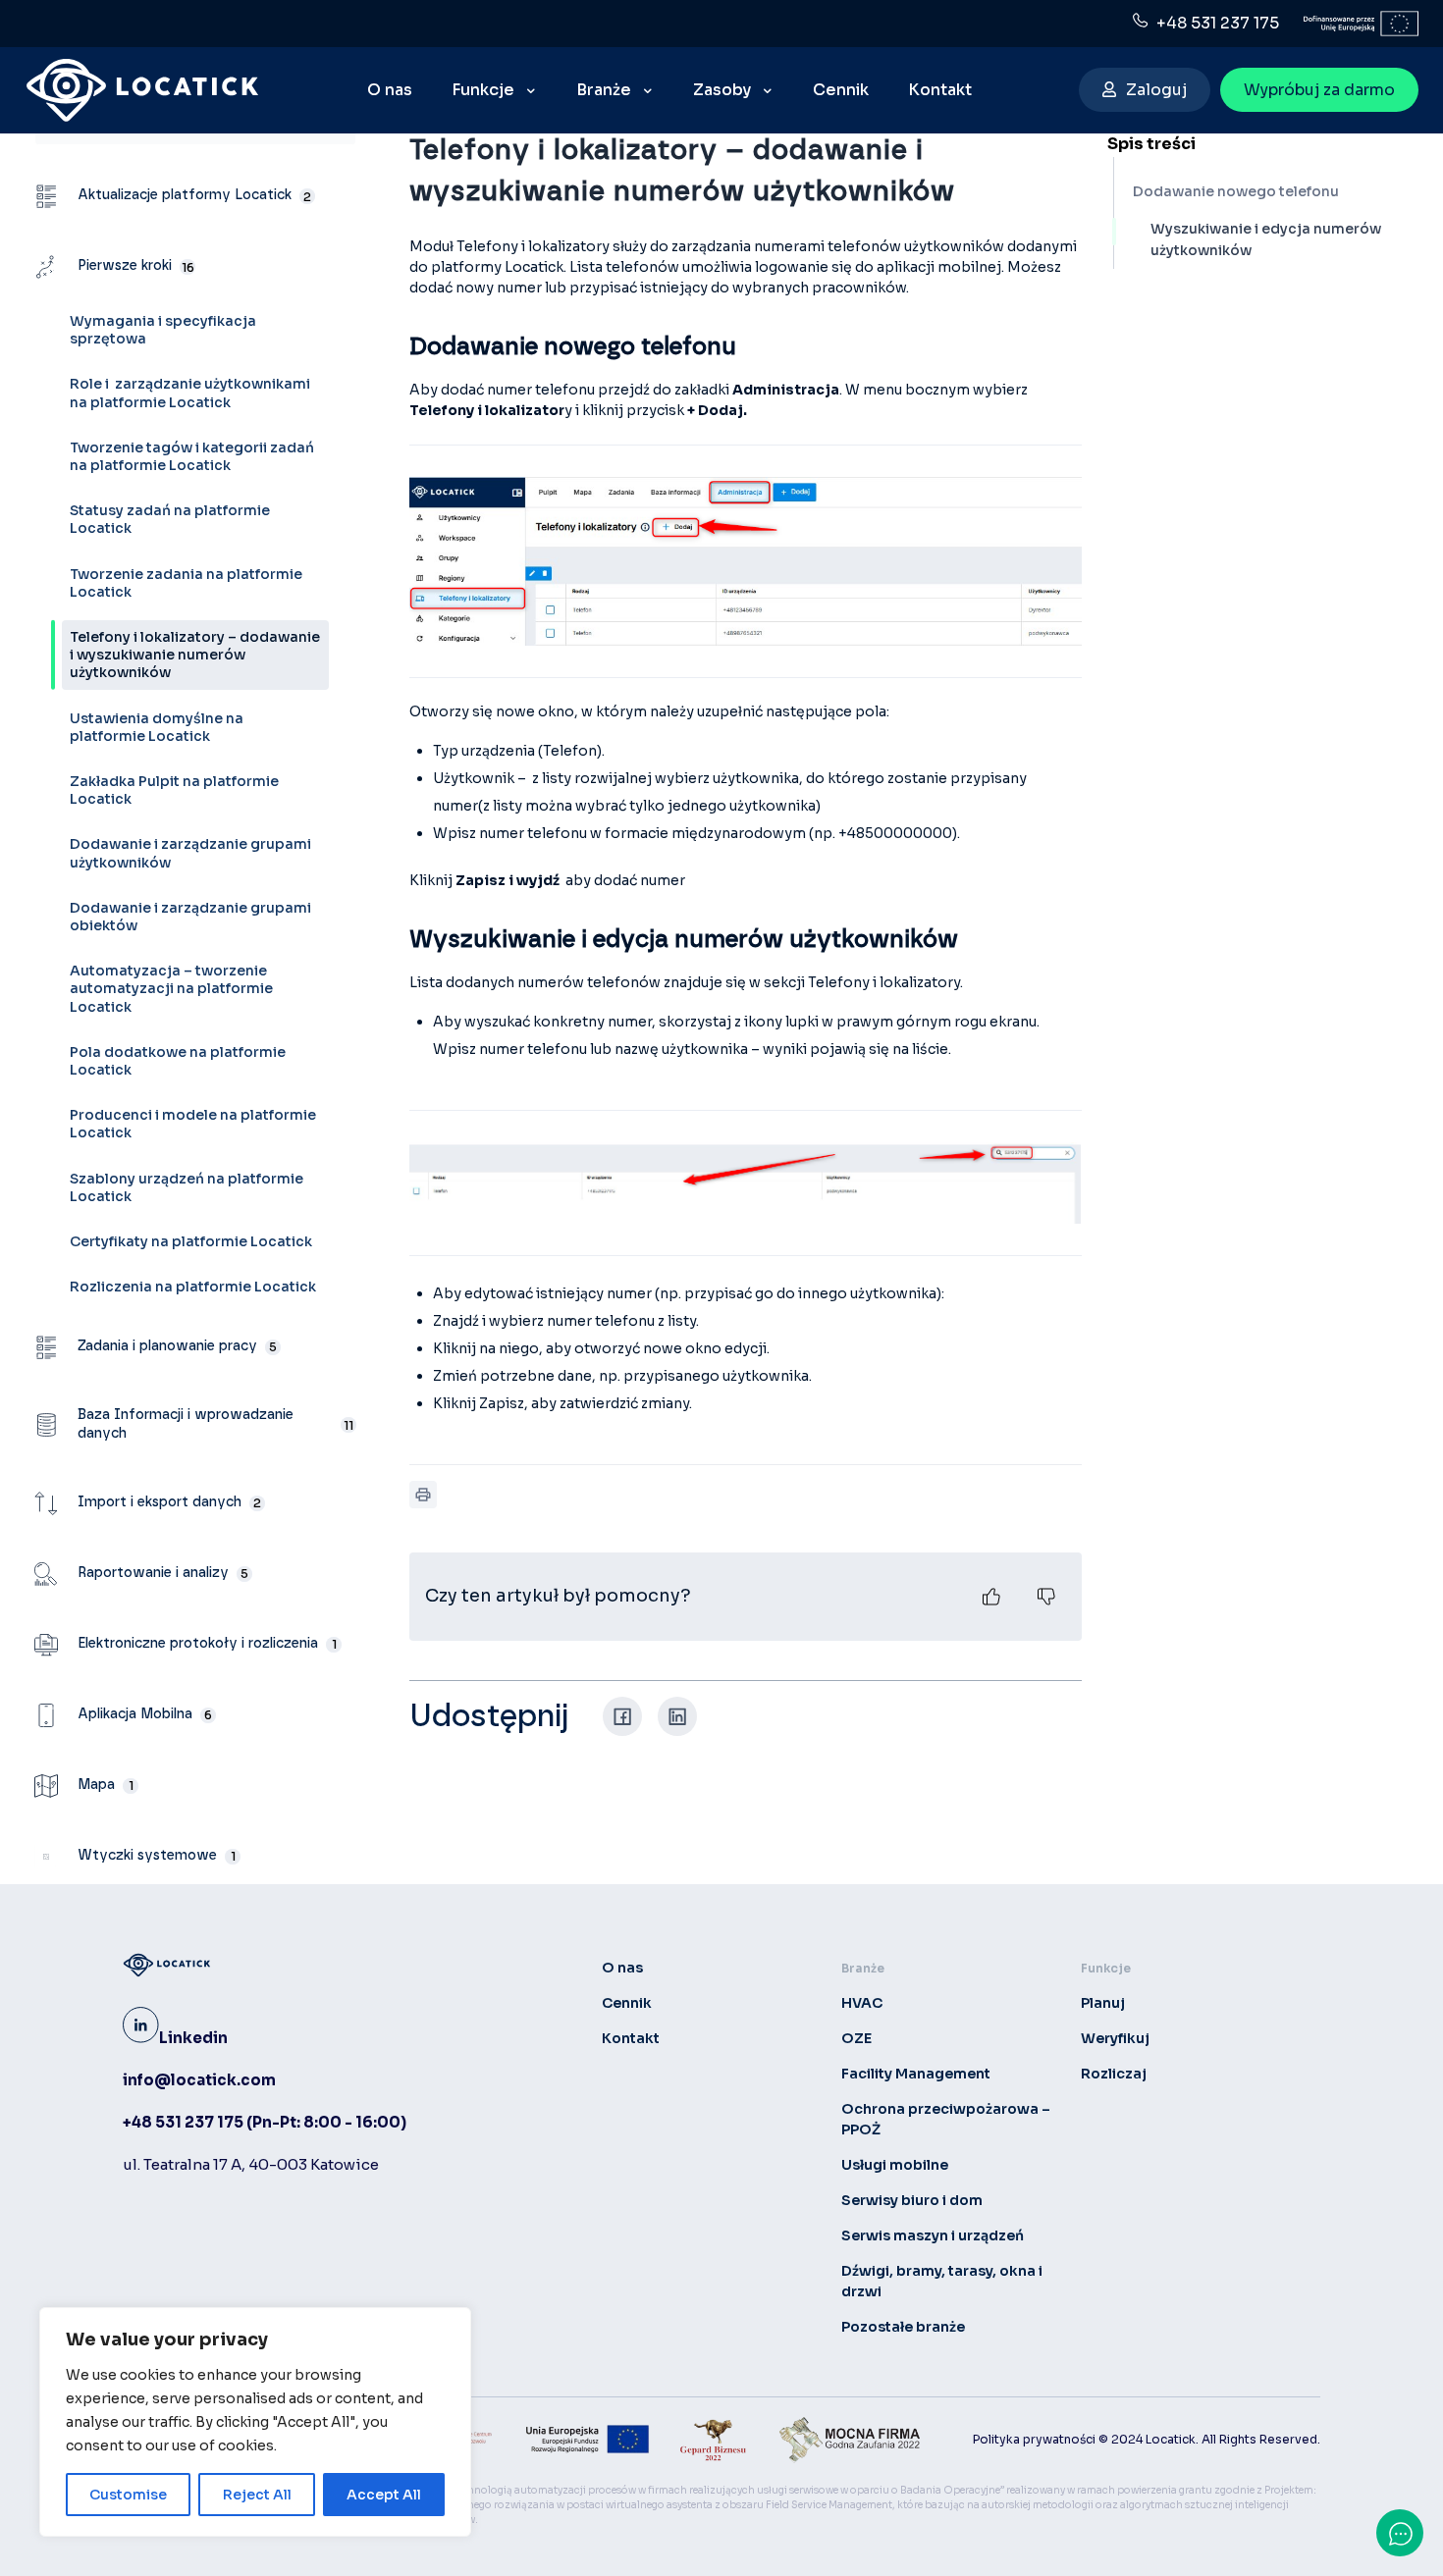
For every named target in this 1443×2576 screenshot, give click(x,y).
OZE (856, 2038)
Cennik (627, 2003)
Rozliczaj (1114, 2074)
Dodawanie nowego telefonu (1236, 191)
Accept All (384, 2495)
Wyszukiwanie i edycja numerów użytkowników (1266, 239)
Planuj (1103, 2003)
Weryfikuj (1115, 2038)
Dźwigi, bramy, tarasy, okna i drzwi (942, 2281)
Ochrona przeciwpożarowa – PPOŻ (946, 2119)
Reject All (257, 2495)
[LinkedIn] (677, 1716)
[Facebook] (622, 1716)
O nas (622, 1968)
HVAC (862, 2003)
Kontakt (631, 2038)
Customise (128, 2495)
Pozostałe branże (903, 2327)
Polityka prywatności (1034, 2439)
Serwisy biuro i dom (912, 2200)
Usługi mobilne (895, 2165)
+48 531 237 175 (1214, 23)
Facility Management (916, 2074)
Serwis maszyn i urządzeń (933, 2235)
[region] (255, 2422)
